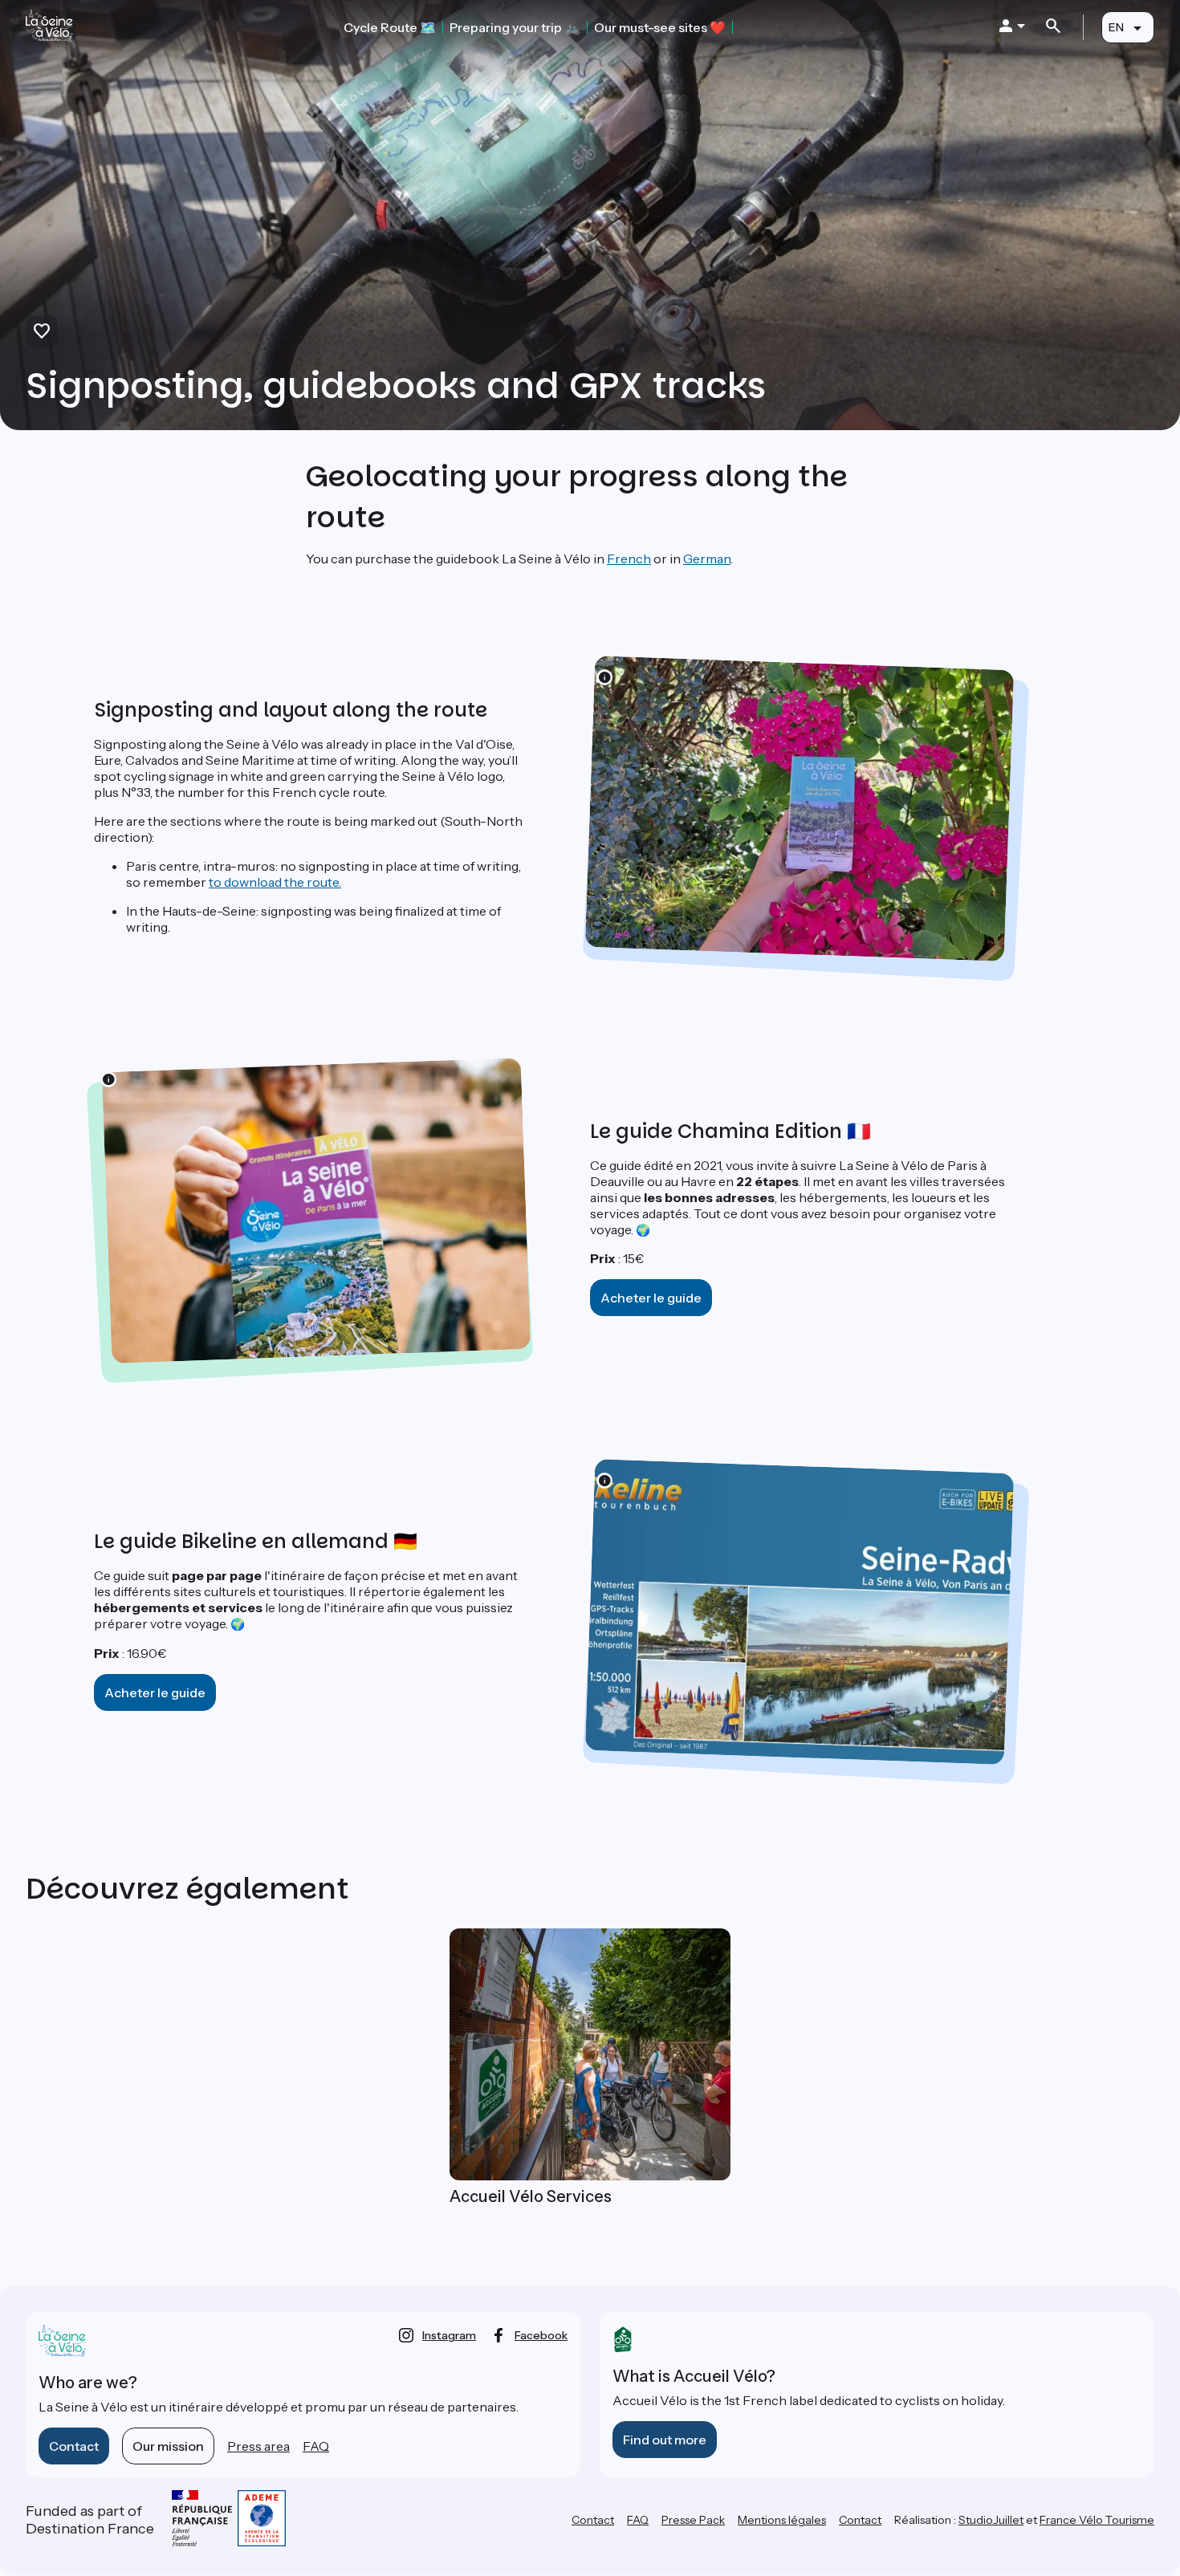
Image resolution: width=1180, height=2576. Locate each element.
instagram (449, 2335)
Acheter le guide (651, 1298)
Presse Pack (693, 2520)
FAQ (316, 2446)
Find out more (665, 2440)
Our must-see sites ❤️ (660, 27)
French (629, 559)
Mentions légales (782, 2520)
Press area (258, 2446)
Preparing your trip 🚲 (515, 27)
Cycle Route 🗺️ (390, 27)
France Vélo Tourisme (1097, 2520)
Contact (74, 2446)
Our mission (168, 2446)
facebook (541, 2335)
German (707, 559)
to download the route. (275, 882)
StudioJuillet (991, 2520)
